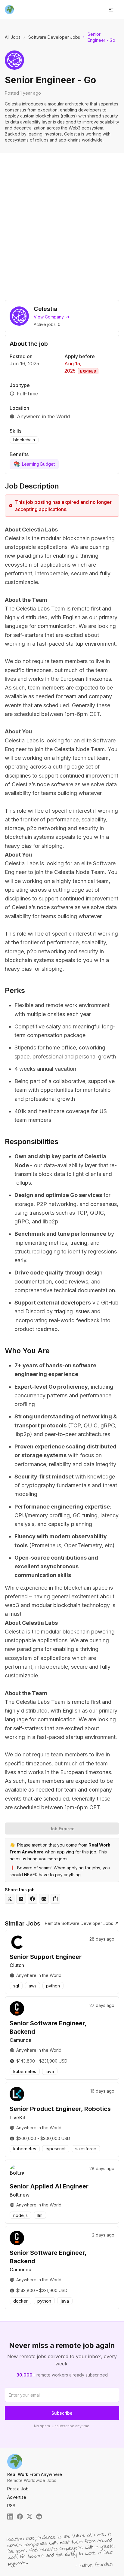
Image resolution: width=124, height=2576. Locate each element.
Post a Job (18, 2489)
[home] (9, 10)
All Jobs (13, 37)
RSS (11, 2506)
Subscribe (62, 2413)
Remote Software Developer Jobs (79, 1923)
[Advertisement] (62, 222)
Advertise (17, 2497)
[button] (111, 10)
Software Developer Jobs (54, 37)
